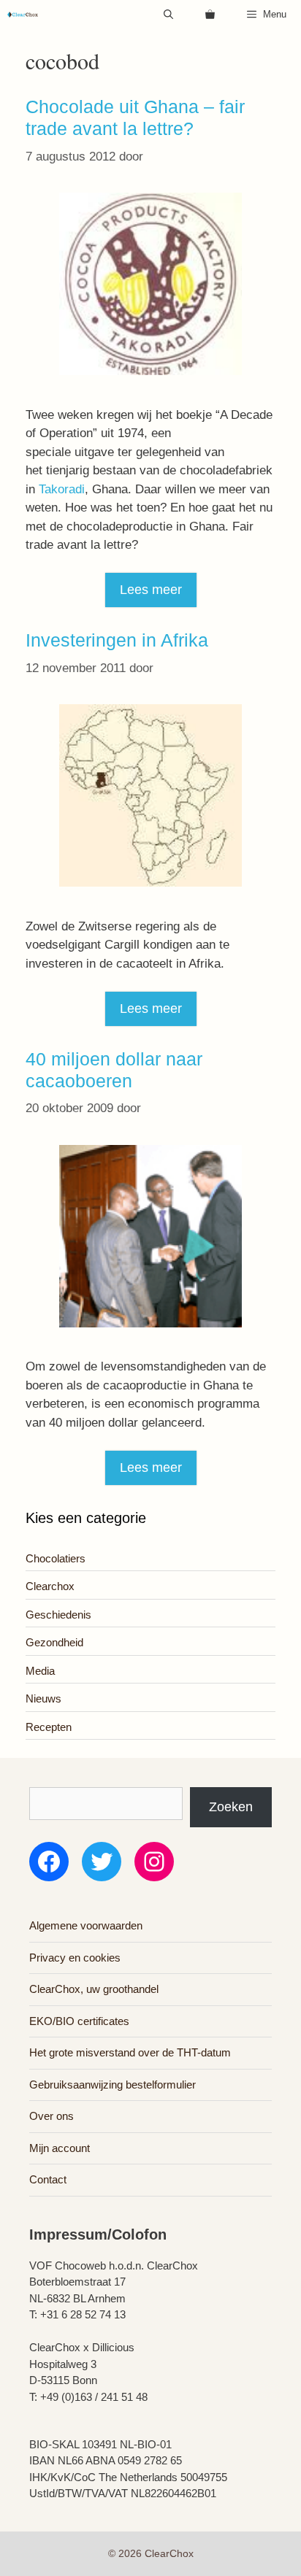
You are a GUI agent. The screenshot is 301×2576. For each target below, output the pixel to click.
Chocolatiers (56, 1558)
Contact (48, 2179)
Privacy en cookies (75, 1958)
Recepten (49, 1727)
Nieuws (43, 1698)
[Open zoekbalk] (168, 15)
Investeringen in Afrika (117, 640)
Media (40, 1671)
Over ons (52, 2116)
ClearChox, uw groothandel (94, 1989)
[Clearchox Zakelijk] (23, 15)
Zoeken (231, 1807)
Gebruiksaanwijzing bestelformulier (113, 2085)
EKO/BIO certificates (79, 2021)
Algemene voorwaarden (86, 1925)
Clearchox (50, 1586)
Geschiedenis (58, 1615)
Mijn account (60, 2148)
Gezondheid (54, 1642)
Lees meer (151, 590)
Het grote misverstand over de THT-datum (130, 2052)
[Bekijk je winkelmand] (210, 15)
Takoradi (62, 489)
